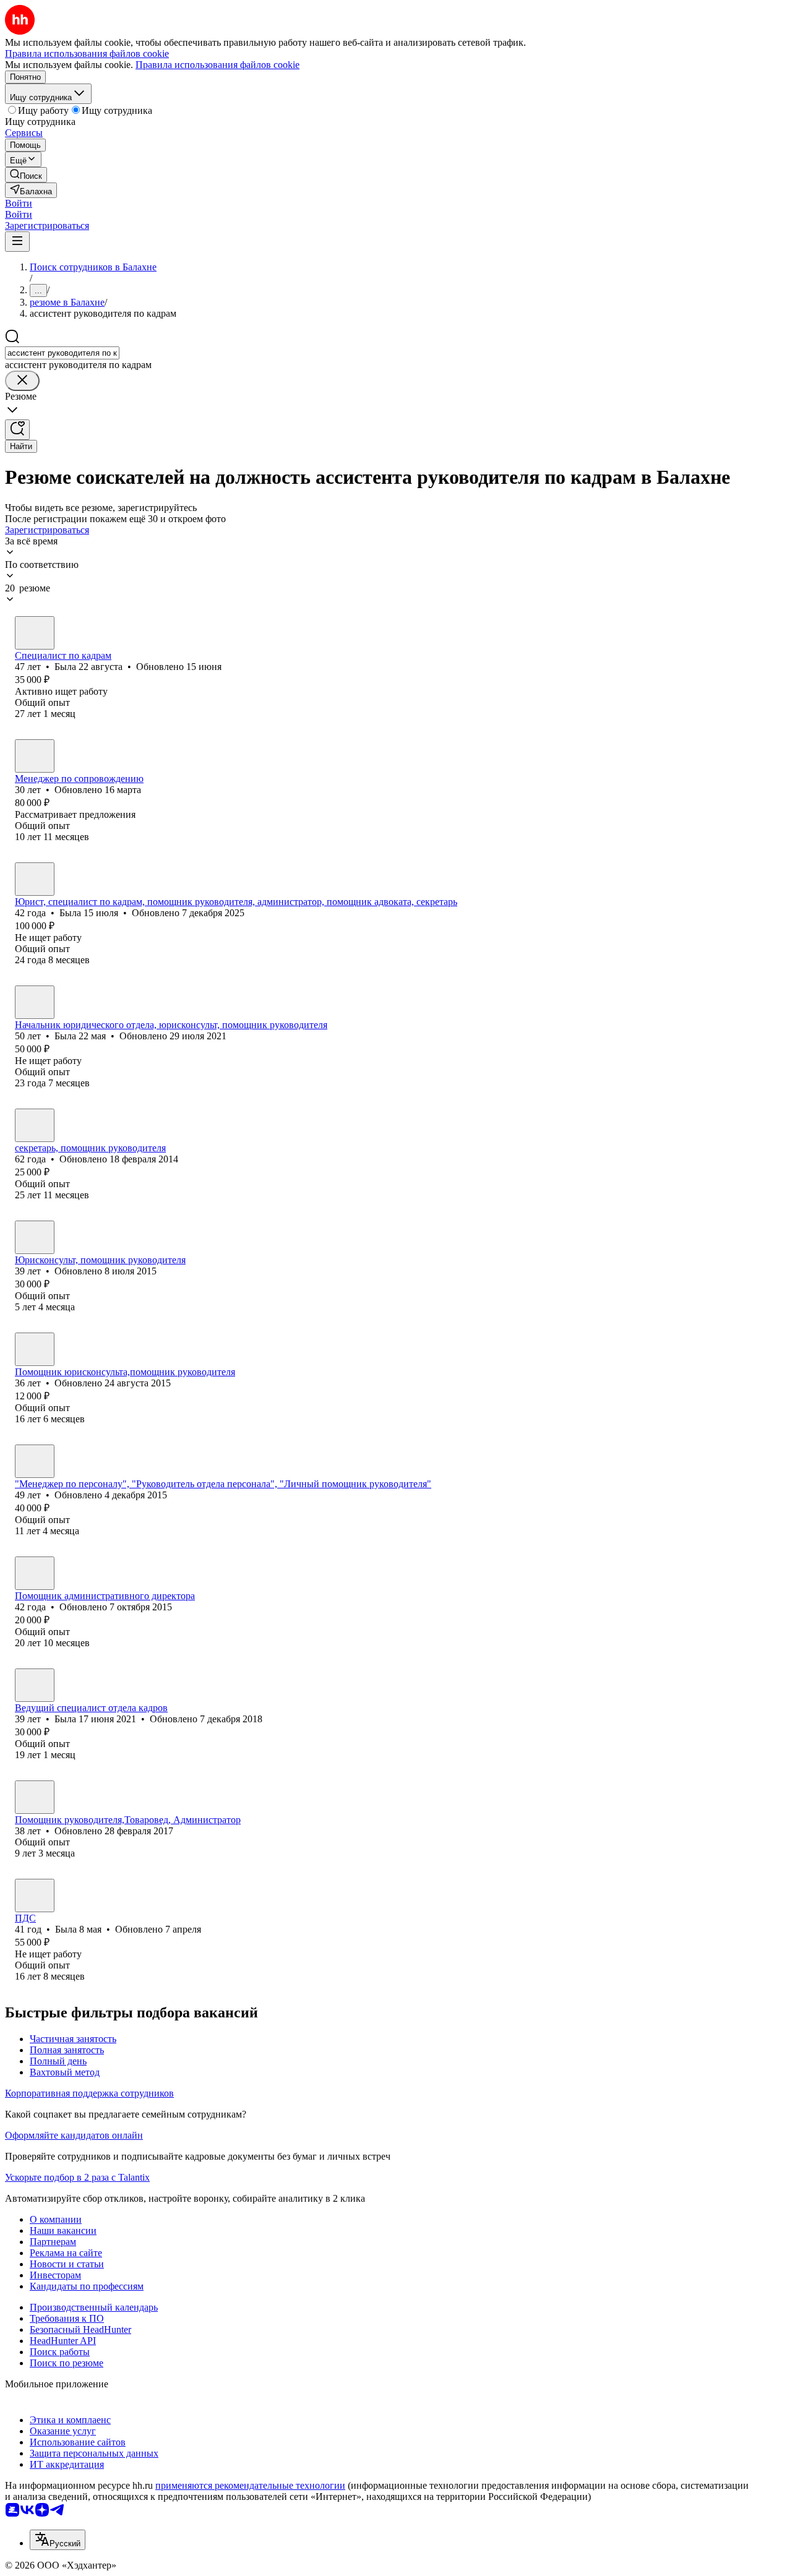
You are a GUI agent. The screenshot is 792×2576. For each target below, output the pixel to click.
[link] (26, 175)
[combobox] (62, 353)
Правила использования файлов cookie (217, 65)
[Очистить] (22, 381)
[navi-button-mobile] (17, 242)
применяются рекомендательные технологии (250, 2485)
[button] (19, 203)
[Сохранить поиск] (17, 430)
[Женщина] (35, 633)
